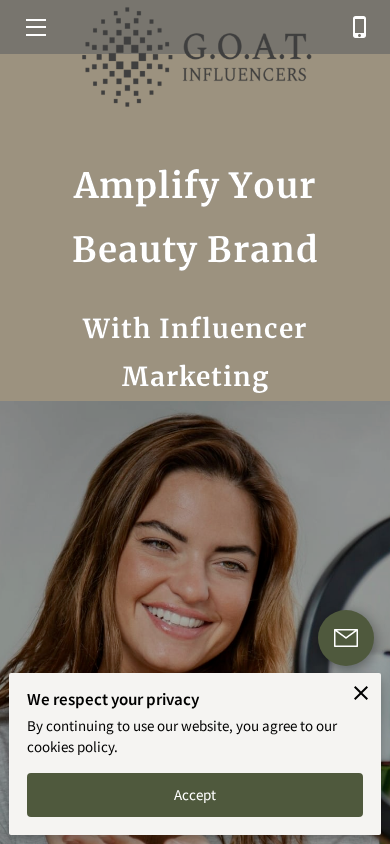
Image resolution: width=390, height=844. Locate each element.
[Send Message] (346, 638)
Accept (195, 794)
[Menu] (34, 27)
